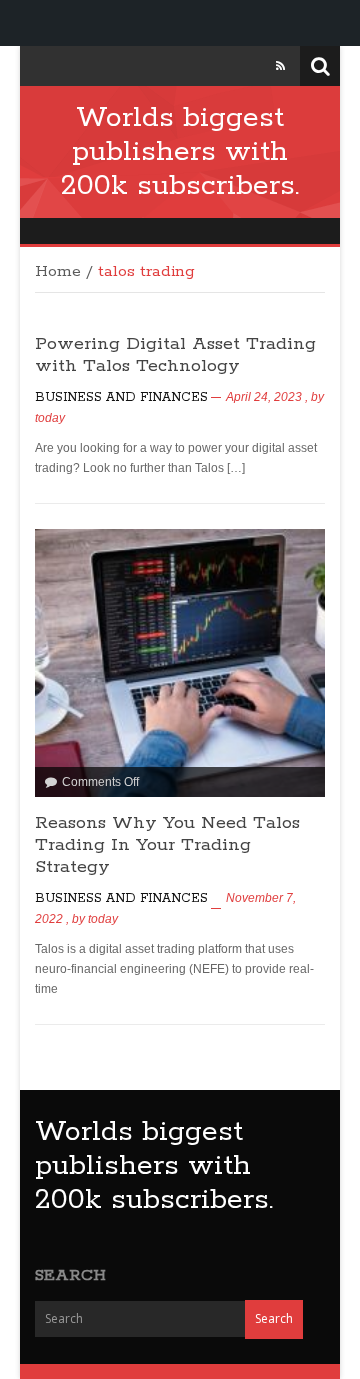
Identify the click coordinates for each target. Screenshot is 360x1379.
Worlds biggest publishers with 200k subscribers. (180, 152)
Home (58, 272)
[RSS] (280, 66)
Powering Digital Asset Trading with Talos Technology (175, 355)
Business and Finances (121, 397)
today (50, 418)
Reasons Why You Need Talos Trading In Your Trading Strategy (167, 845)
